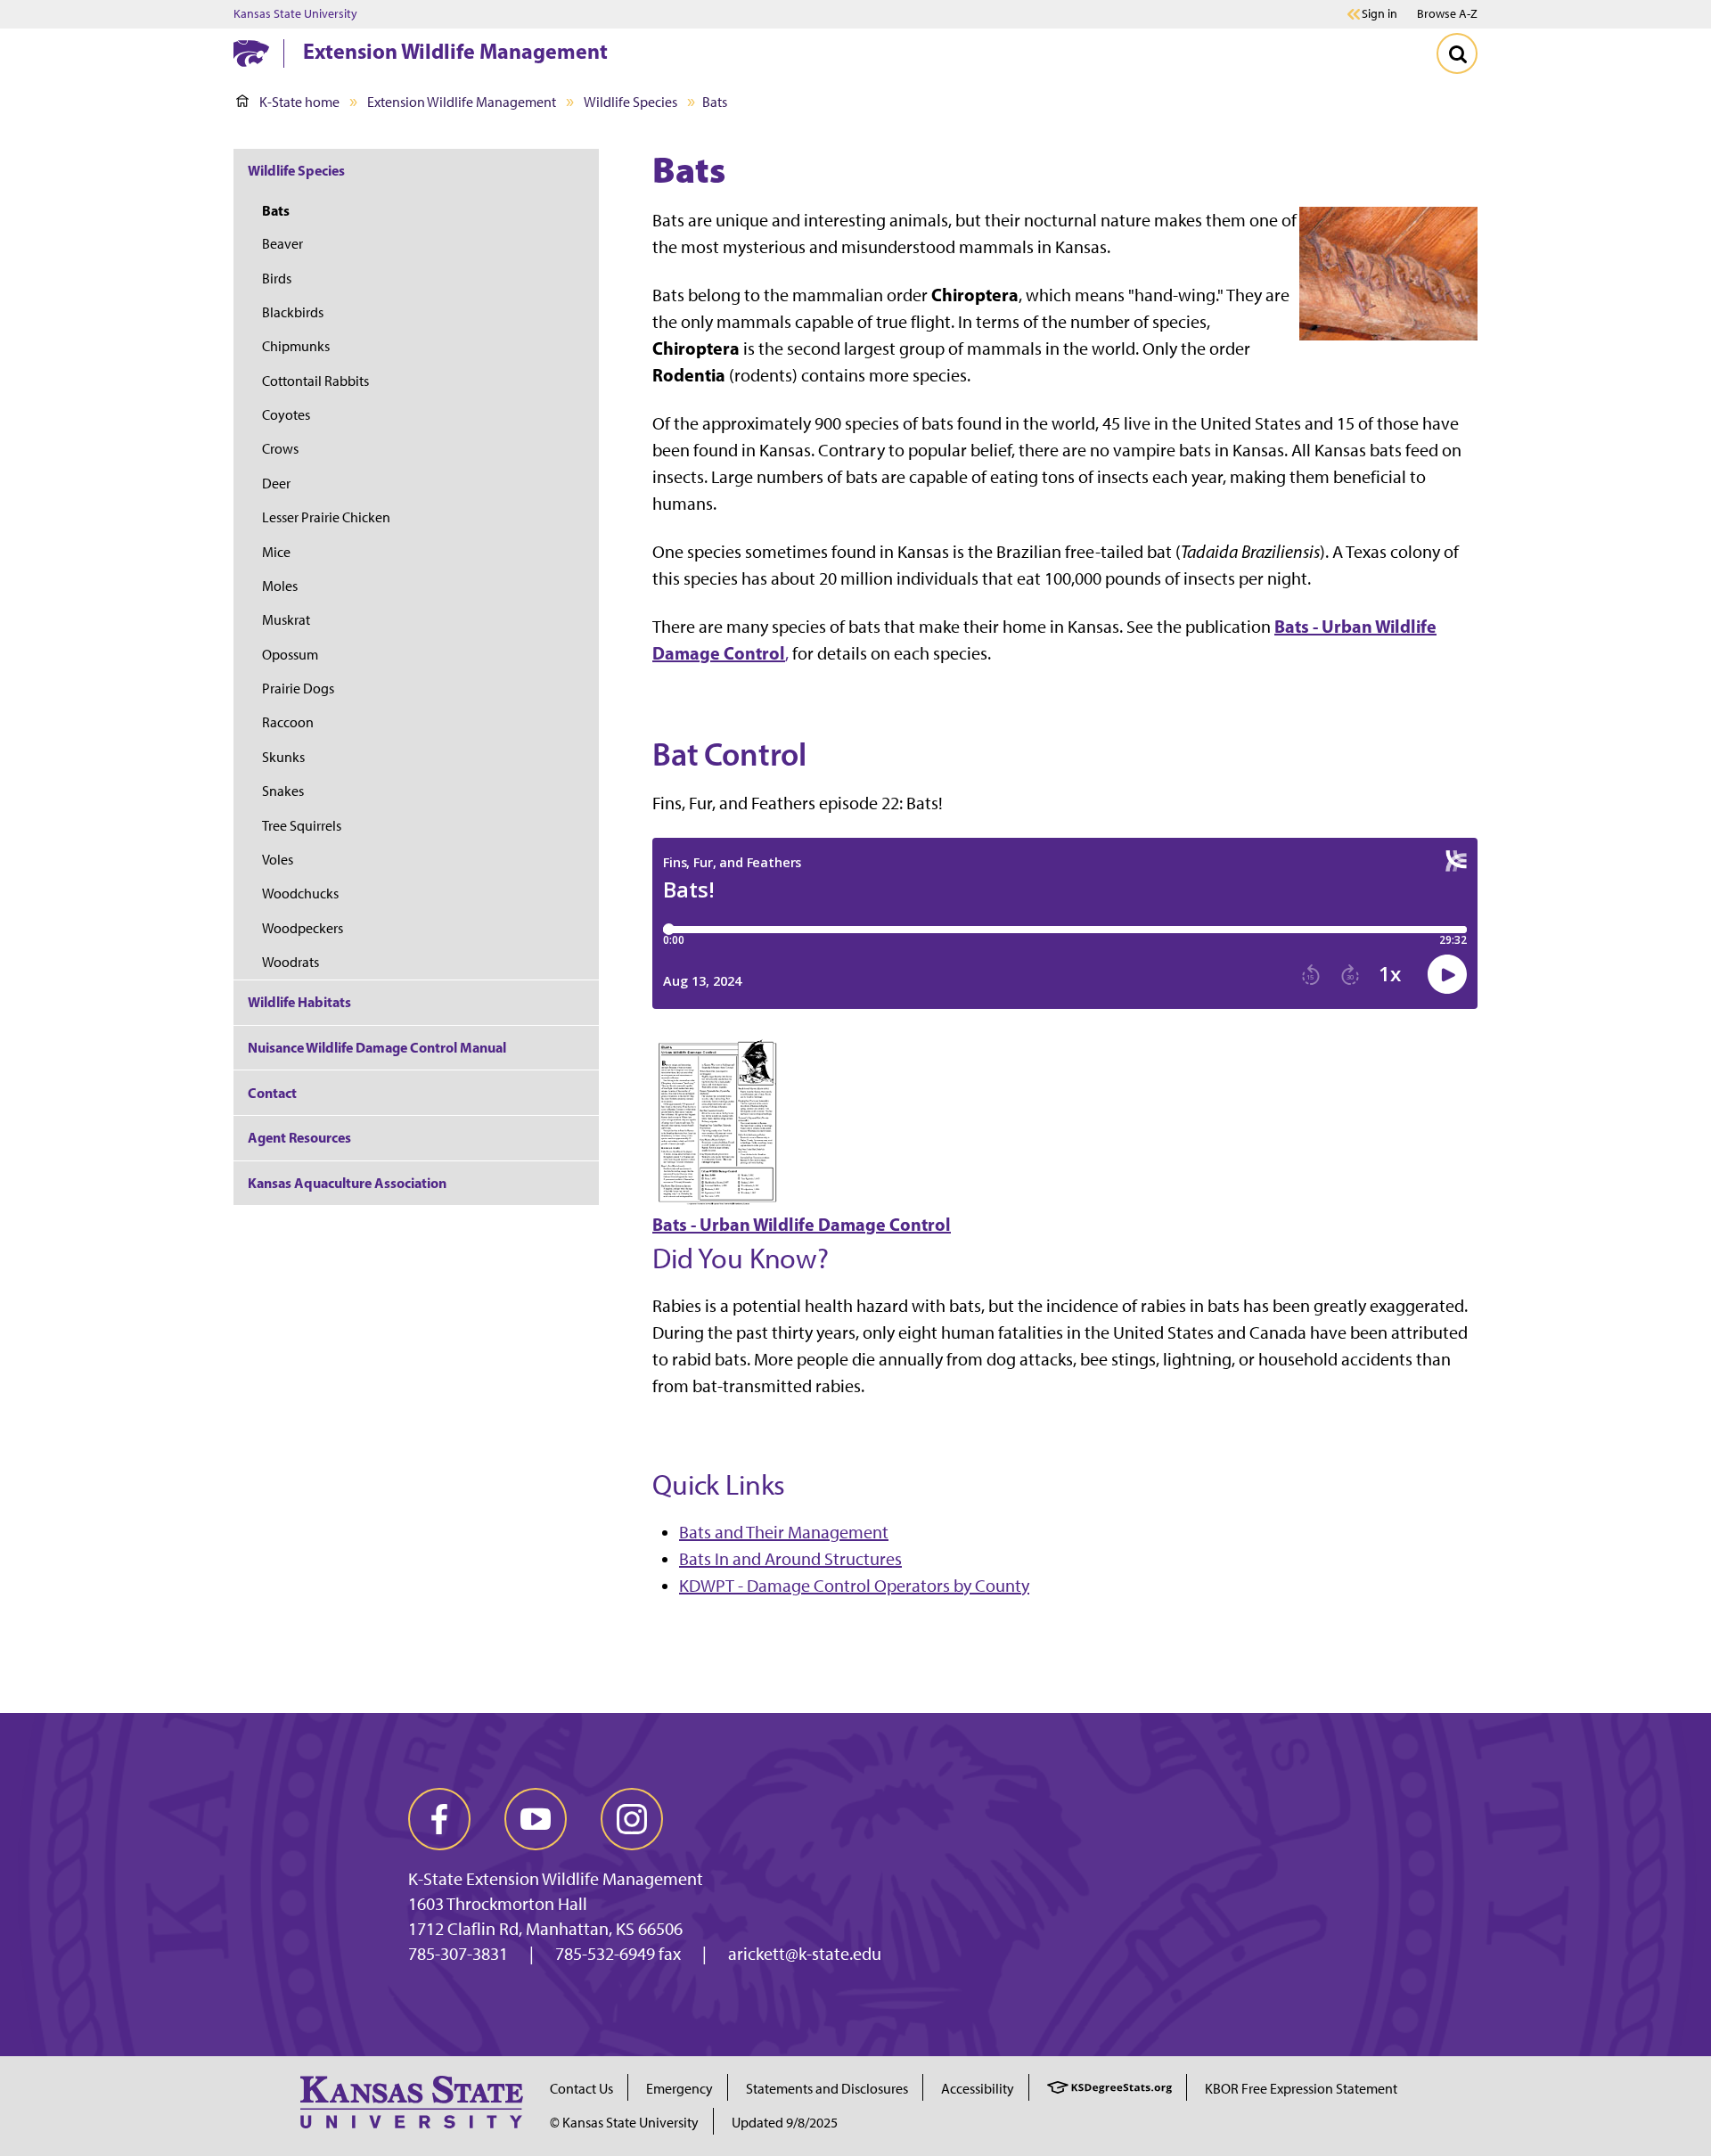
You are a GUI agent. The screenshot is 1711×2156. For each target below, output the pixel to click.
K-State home (299, 102)
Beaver (282, 244)
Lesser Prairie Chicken (326, 517)
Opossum (290, 655)
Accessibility (978, 2089)
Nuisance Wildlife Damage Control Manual (377, 1047)
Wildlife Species (630, 102)
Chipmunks (296, 346)
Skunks (283, 757)
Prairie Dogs (298, 689)
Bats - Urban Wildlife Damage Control (802, 1224)
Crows (280, 449)
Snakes (283, 791)
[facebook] (439, 1819)
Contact (272, 1093)
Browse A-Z (1447, 14)
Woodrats (291, 962)
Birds (277, 279)
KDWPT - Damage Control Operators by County (854, 1586)
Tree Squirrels (302, 826)
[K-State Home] (251, 53)
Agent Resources (299, 1137)
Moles (280, 586)
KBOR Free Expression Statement (1301, 2089)
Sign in (1379, 14)
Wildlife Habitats (299, 1002)
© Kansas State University (624, 2123)
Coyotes (286, 415)
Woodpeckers (303, 928)
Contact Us (581, 2089)
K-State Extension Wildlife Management (556, 1879)
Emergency (679, 2089)
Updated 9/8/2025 (785, 2123)
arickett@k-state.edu (805, 1954)
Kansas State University (295, 14)
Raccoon (288, 722)
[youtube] (536, 1819)
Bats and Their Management (784, 1532)
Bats (276, 210)
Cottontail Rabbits (315, 381)
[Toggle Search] (1457, 53)
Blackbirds (293, 312)
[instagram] (632, 1819)
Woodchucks (300, 894)
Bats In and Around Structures (790, 1559)
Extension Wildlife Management (455, 51)
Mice (276, 552)
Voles (278, 860)
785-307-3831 (458, 1954)
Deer (276, 484)
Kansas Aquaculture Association (347, 1183)
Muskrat (286, 620)
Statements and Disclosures (827, 2089)
